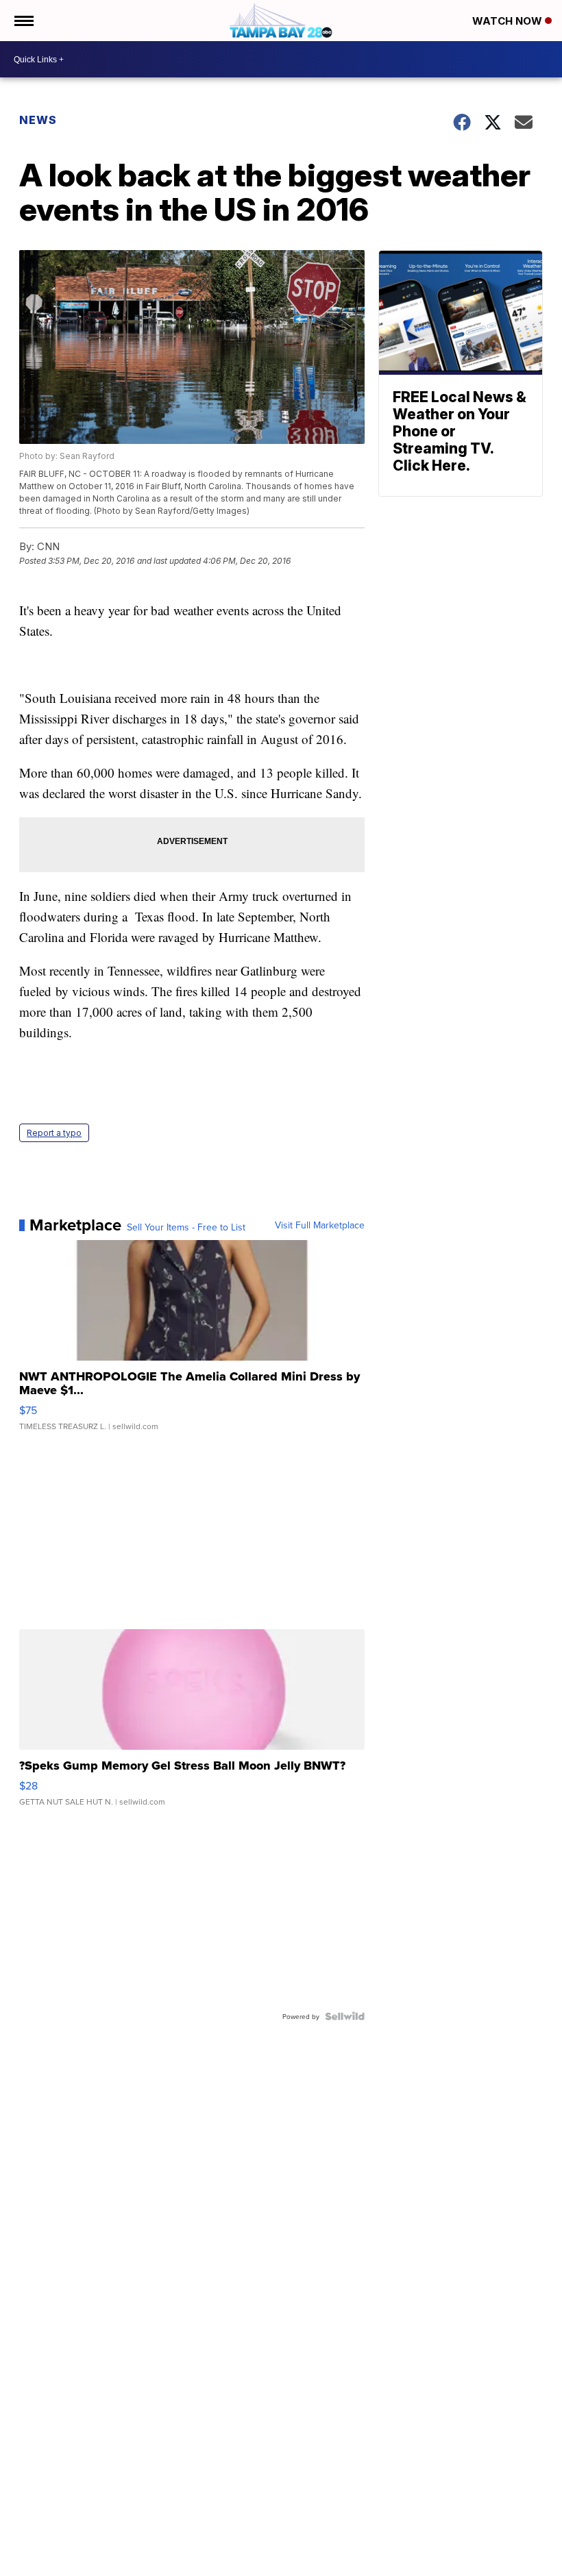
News (38, 120)
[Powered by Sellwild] (345, 2016)
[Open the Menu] (23, 21)
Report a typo (54, 1133)
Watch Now (509, 21)
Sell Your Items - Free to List (186, 1227)
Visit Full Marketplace (320, 1225)
